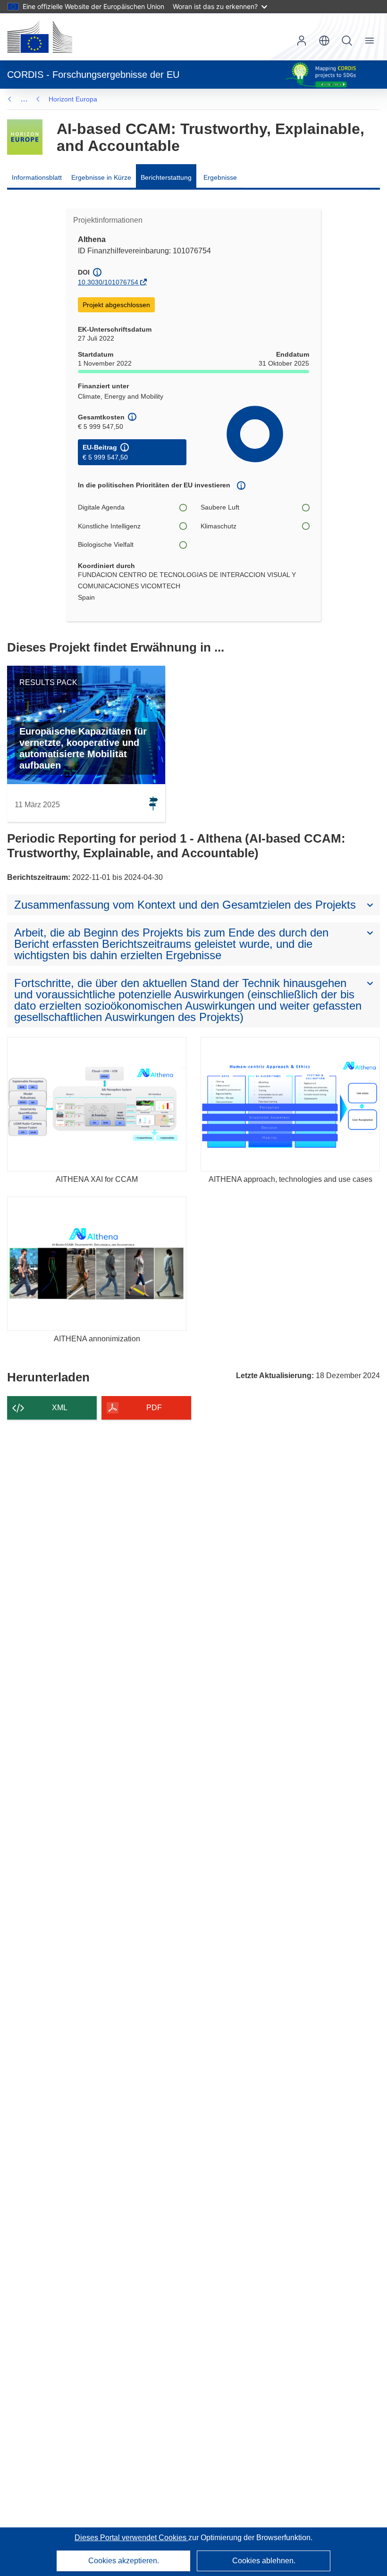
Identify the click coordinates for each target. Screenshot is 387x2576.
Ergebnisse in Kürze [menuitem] (101, 177)
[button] (324, 41)
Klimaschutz (219, 526)
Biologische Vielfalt (106, 544)
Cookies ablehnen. (264, 2561)
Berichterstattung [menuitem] (166, 177)
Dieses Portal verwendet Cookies (131, 2538)
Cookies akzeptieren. (124, 2561)
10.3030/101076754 (108, 282)
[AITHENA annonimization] (97, 1264)
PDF (154, 1408)
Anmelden (302, 41)
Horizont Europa (73, 99)
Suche (347, 41)
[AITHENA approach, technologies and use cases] (290, 1104)
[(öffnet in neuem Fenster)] (40, 37)
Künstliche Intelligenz (109, 526)
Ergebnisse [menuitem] (220, 177)
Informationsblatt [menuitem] (37, 177)
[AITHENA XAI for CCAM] (97, 1104)
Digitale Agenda (101, 507)
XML (60, 1408)
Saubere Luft (220, 507)
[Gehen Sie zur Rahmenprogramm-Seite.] (25, 137)
